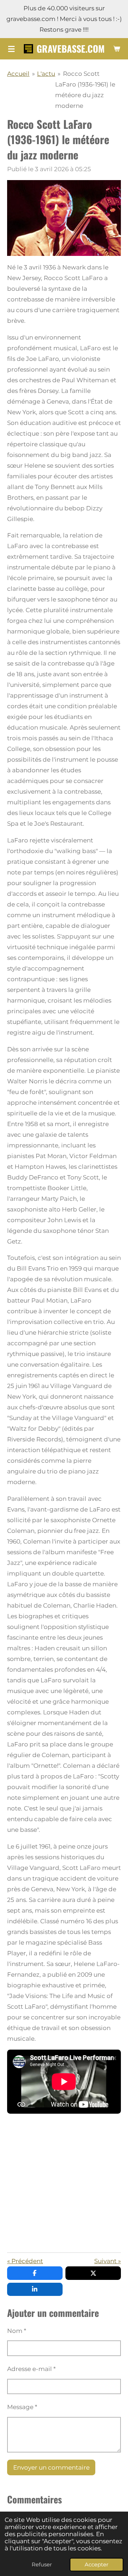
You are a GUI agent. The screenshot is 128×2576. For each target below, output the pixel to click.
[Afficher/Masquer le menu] (11, 49)
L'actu (46, 74)
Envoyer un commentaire (51, 2467)
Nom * (17, 2331)
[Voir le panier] (117, 49)
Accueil (18, 74)
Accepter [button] (97, 2564)
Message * (22, 2407)
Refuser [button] (42, 2564)
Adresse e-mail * (31, 2369)
